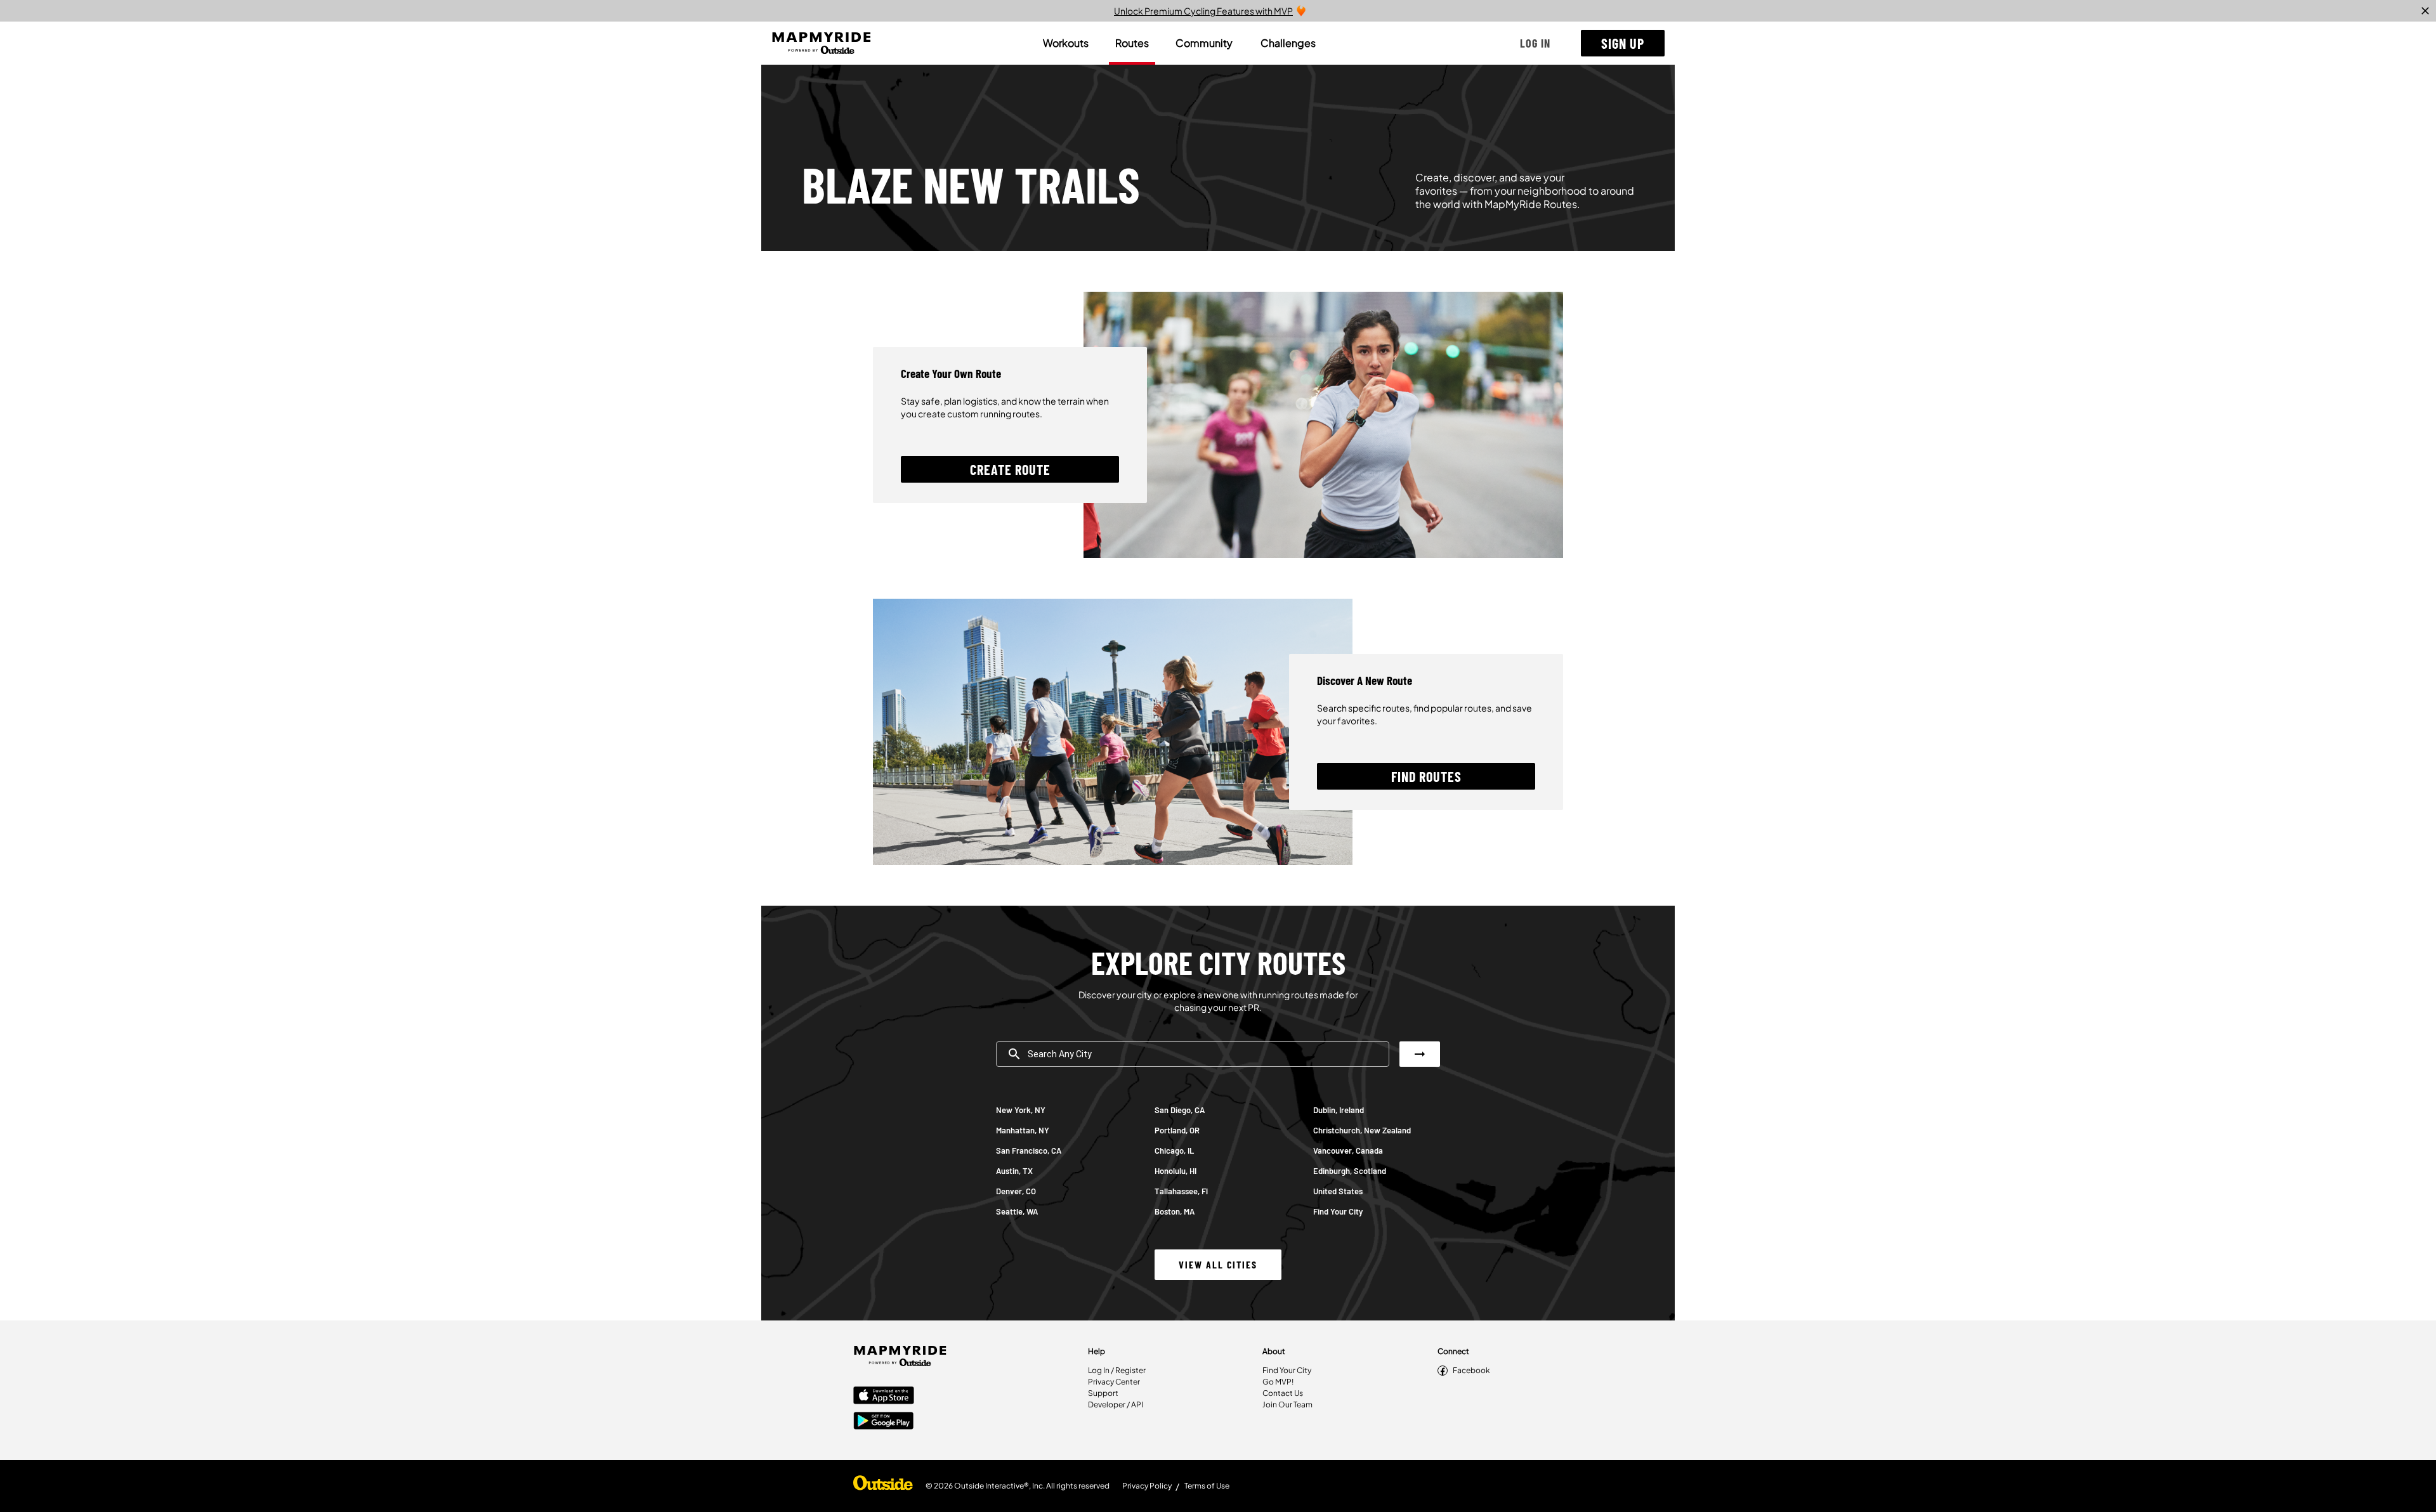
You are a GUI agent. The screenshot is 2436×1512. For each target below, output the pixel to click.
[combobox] (1193, 1054)
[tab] (1066, 43)
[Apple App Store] (884, 1397)
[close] (2425, 11)
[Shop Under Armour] (883, 1486)
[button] (1535, 43)
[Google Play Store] (884, 1422)
